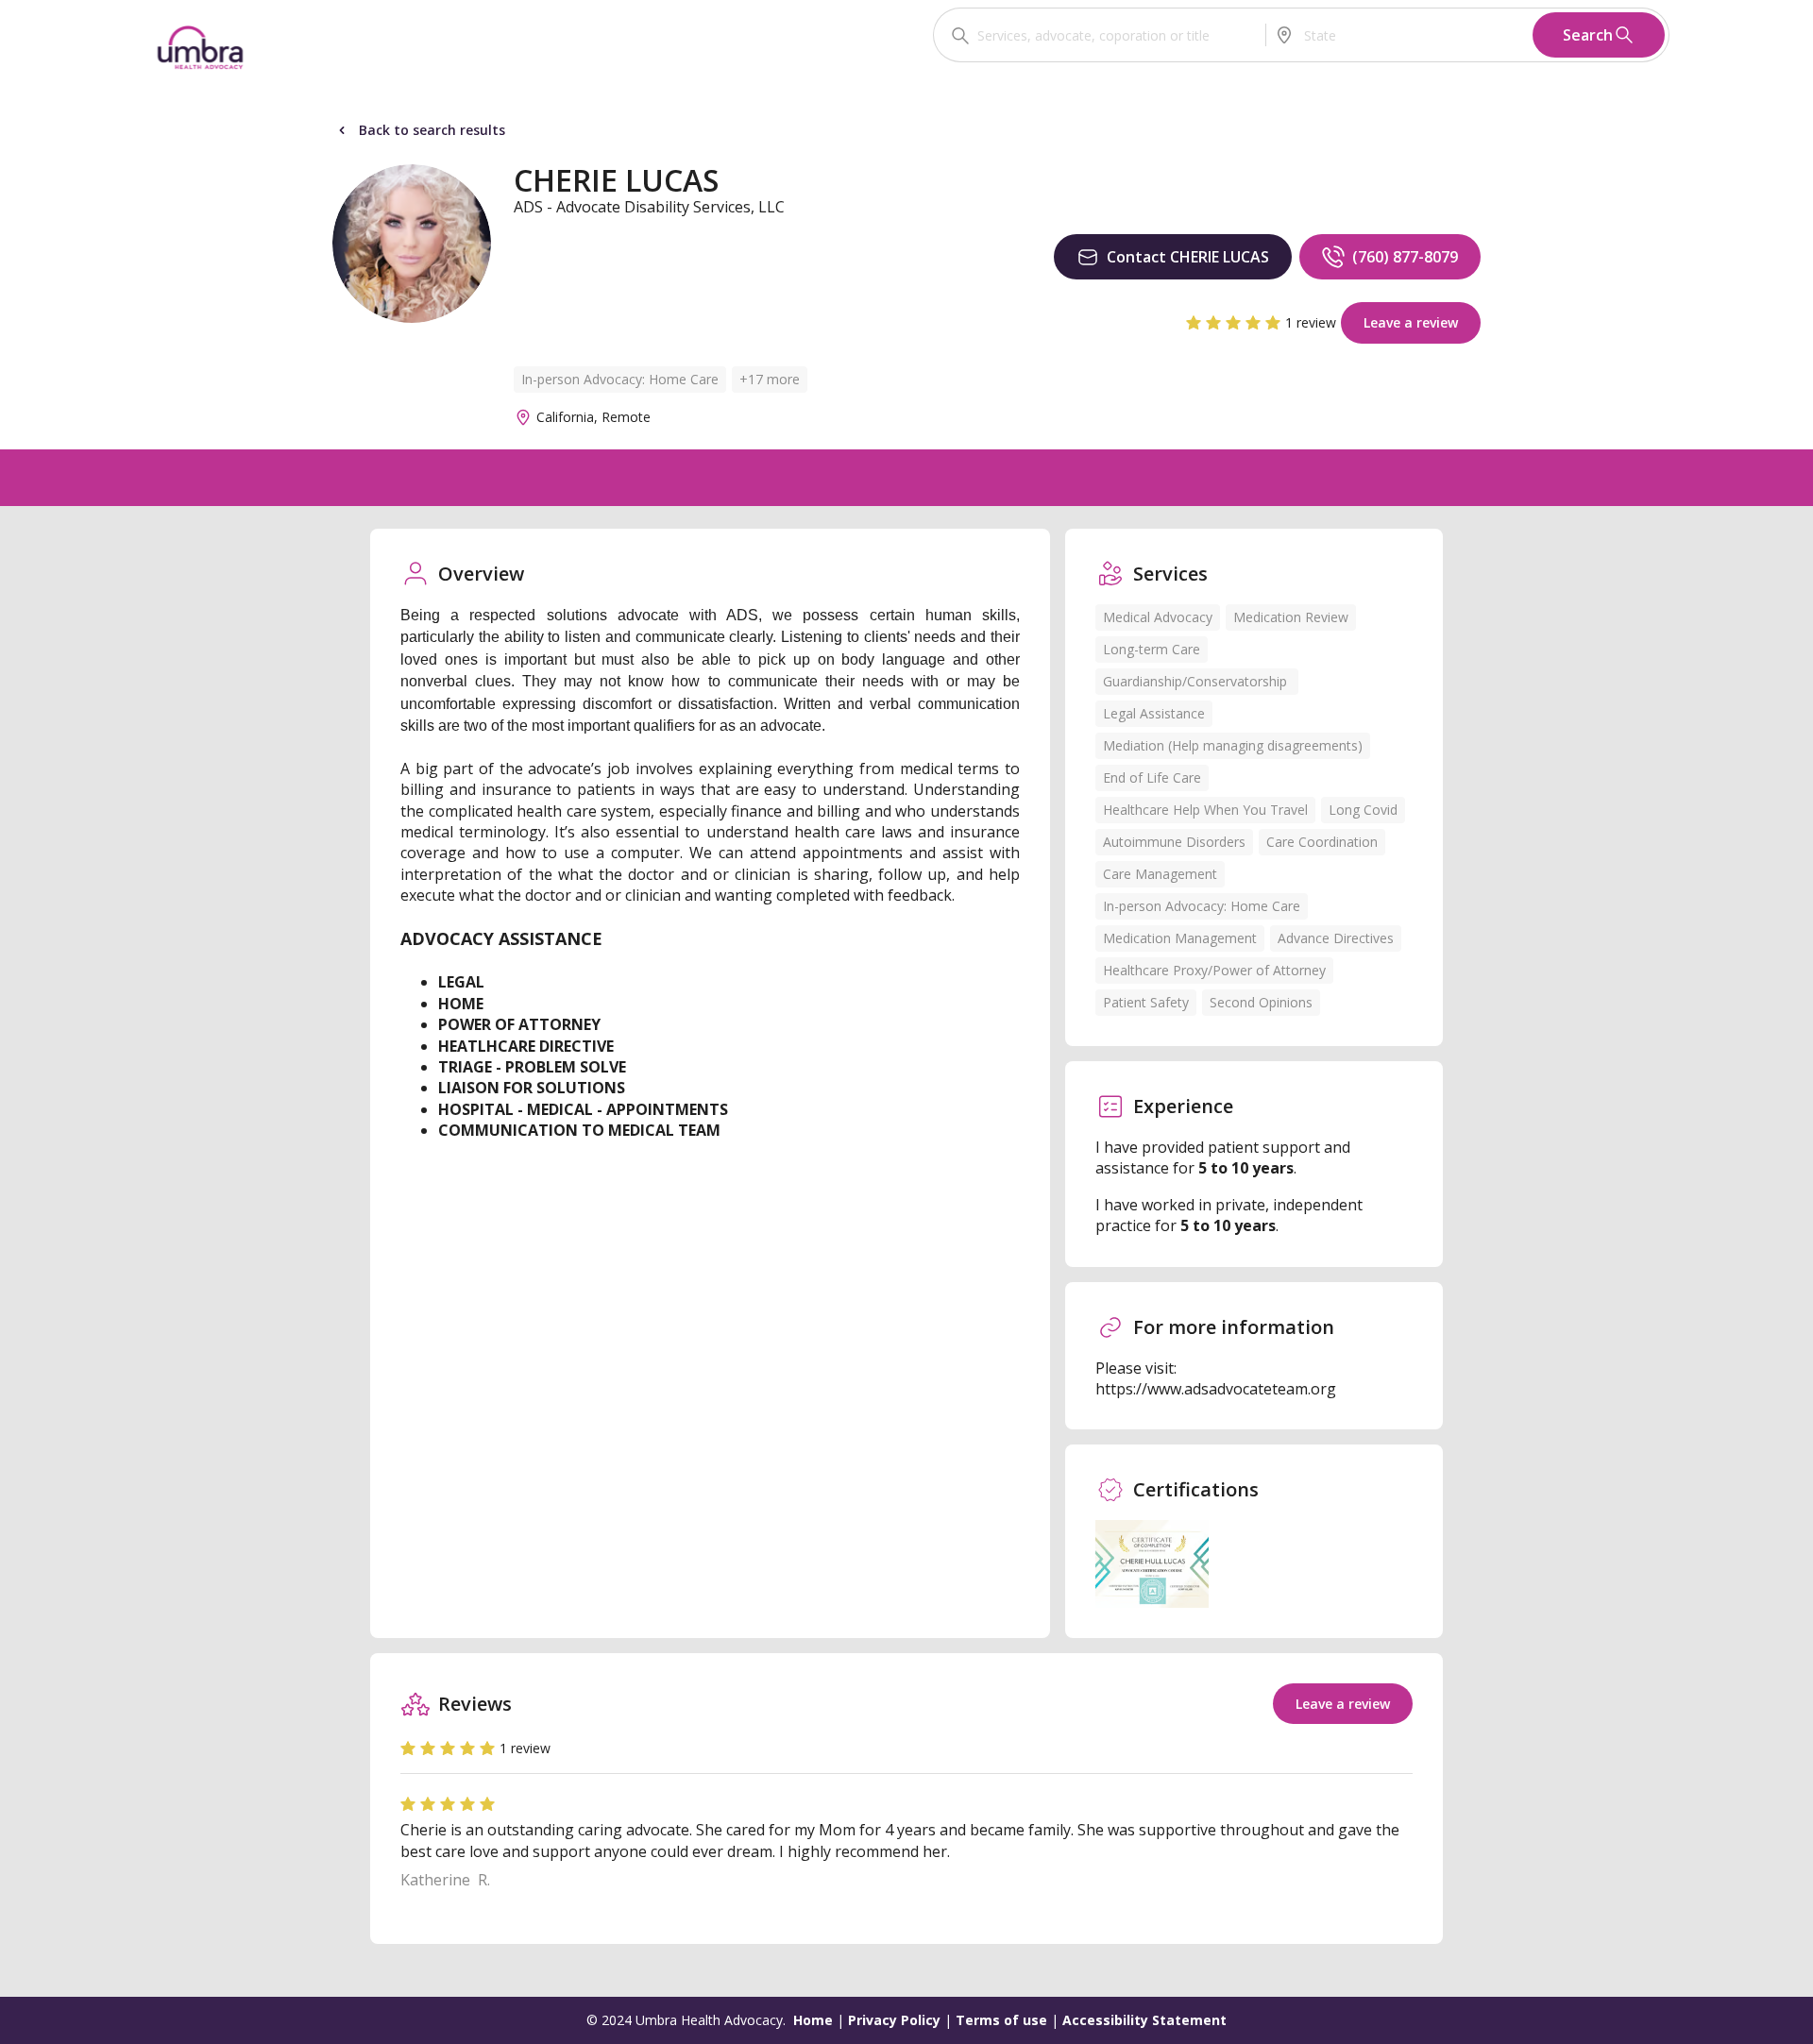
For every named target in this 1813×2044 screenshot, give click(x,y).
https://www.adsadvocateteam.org (1216, 1389)
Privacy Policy (894, 2020)
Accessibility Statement (1144, 2020)
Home (813, 2020)
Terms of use (1001, 2020)
